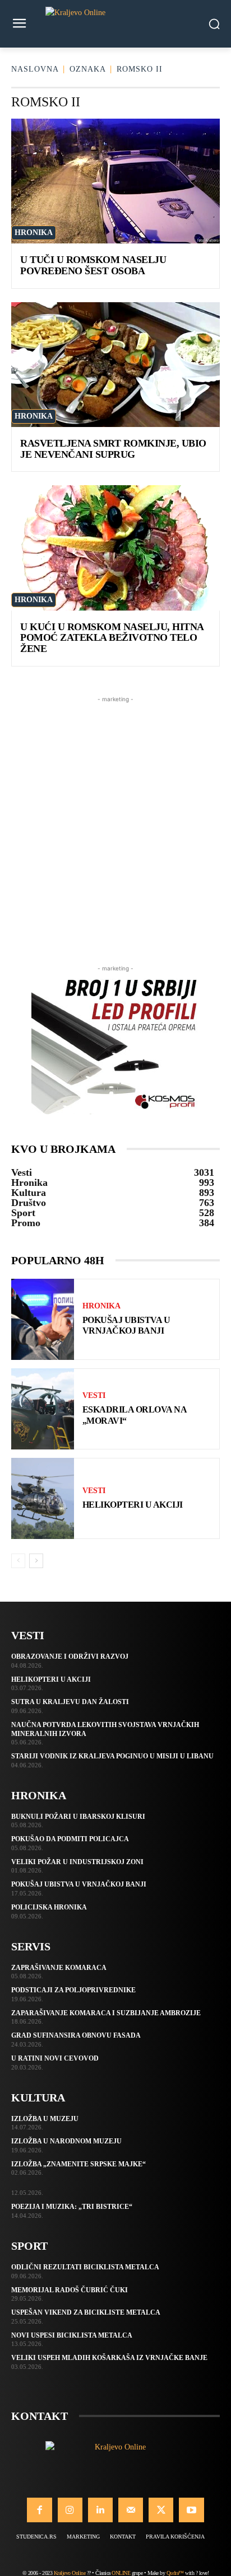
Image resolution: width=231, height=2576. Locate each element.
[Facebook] (39, 2510)
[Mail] (131, 2510)
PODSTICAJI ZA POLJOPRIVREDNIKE (73, 1990)
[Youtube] (191, 2510)
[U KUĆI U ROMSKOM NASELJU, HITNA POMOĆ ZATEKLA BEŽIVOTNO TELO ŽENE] (115, 548)
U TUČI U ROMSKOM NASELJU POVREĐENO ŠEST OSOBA (93, 265)
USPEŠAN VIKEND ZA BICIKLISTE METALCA (86, 2312)
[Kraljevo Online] (115, 24)
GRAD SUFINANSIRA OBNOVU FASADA (76, 2035)
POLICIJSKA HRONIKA (49, 1907)
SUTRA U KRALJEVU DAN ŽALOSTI (70, 1702)
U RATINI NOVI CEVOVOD (55, 2058)
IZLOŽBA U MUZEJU (45, 2119)
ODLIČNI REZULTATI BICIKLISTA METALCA (85, 2267)
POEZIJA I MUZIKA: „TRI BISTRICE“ (72, 2207)
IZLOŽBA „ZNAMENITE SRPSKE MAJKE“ (78, 2164)
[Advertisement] (115, 820)
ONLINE (121, 2573)
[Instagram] (70, 2510)
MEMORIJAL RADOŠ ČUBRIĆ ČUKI (70, 2290)
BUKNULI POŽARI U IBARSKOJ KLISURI (78, 1817)
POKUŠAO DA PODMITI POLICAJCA (70, 1839)
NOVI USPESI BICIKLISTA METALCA (72, 2335)
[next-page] (36, 1561)
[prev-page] (18, 1561)
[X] (161, 2510)
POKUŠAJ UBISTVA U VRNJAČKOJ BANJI (79, 1884)
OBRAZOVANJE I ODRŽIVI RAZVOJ (70, 1657)
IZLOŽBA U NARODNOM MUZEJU (66, 2141)
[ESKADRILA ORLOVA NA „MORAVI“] (43, 1409)
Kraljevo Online (70, 2573)
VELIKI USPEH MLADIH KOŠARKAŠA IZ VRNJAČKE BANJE (109, 2358)
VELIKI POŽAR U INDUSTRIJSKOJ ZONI (77, 1862)
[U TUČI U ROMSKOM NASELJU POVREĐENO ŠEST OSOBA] (115, 181)
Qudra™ (175, 2573)
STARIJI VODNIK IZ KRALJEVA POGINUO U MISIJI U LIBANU (112, 1756)
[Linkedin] (100, 2510)
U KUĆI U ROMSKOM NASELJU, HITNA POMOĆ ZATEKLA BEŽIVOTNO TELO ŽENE (112, 638)
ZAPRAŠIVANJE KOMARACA (59, 1968)
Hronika (34, 233)
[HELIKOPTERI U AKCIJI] (43, 1498)
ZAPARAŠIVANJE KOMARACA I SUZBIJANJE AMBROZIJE (106, 2013)
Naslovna (35, 69)
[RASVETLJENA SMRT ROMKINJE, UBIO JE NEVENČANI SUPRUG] (115, 365)
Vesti (94, 1396)
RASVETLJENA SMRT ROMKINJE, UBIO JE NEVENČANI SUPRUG (113, 449)
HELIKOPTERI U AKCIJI (133, 1505)
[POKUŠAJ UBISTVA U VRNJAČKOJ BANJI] (43, 1319)
